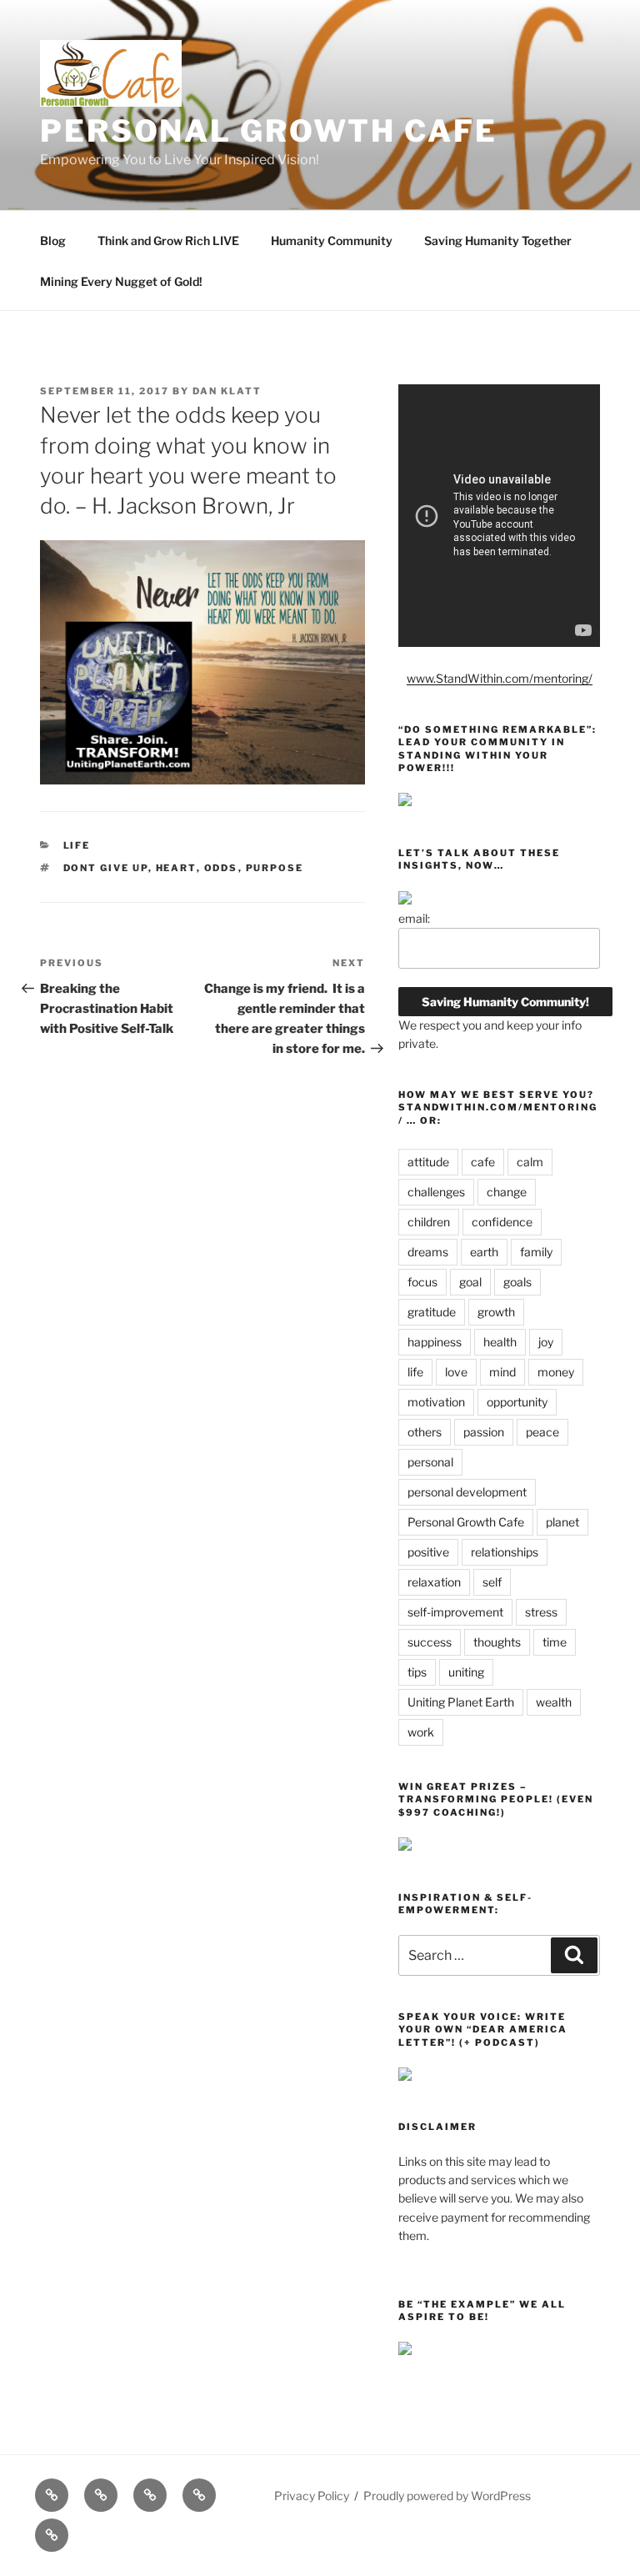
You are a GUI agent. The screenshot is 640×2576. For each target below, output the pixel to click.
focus (422, 1282)
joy (546, 1342)
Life (77, 845)
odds (221, 868)
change (507, 1192)
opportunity (517, 1402)
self (492, 1582)
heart (176, 868)
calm (530, 1162)
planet (562, 1522)
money (556, 1372)
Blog (53, 241)
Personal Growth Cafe (269, 131)
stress (541, 1612)
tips (417, 1672)
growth (496, 1312)
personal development (467, 1492)
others (425, 1432)
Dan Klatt (227, 391)
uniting (466, 1672)
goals (517, 1282)
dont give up (106, 868)
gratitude (432, 1312)
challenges (436, 1192)
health (500, 1342)
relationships (505, 1552)
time (555, 1642)
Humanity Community (332, 241)
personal (430, 1462)
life (415, 1372)
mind (502, 1372)
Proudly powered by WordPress (447, 2496)
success (430, 1642)
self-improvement (455, 1612)
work (421, 1732)
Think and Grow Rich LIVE (168, 241)
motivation (436, 1402)
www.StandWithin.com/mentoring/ (500, 678)
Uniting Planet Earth (461, 1702)
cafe (483, 1162)
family (536, 1252)
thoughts (497, 1642)
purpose (275, 868)
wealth (554, 1702)
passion (484, 1432)
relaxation (434, 1582)
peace (542, 1432)
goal (470, 1282)
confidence (502, 1222)
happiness (435, 1342)
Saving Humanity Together (498, 241)
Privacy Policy (312, 2496)
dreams (428, 1252)
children (429, 1222)
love (456, 1372)
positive (428, 1552)
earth (484, 1252)
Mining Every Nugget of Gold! (121, 281)
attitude (428, 1162)
